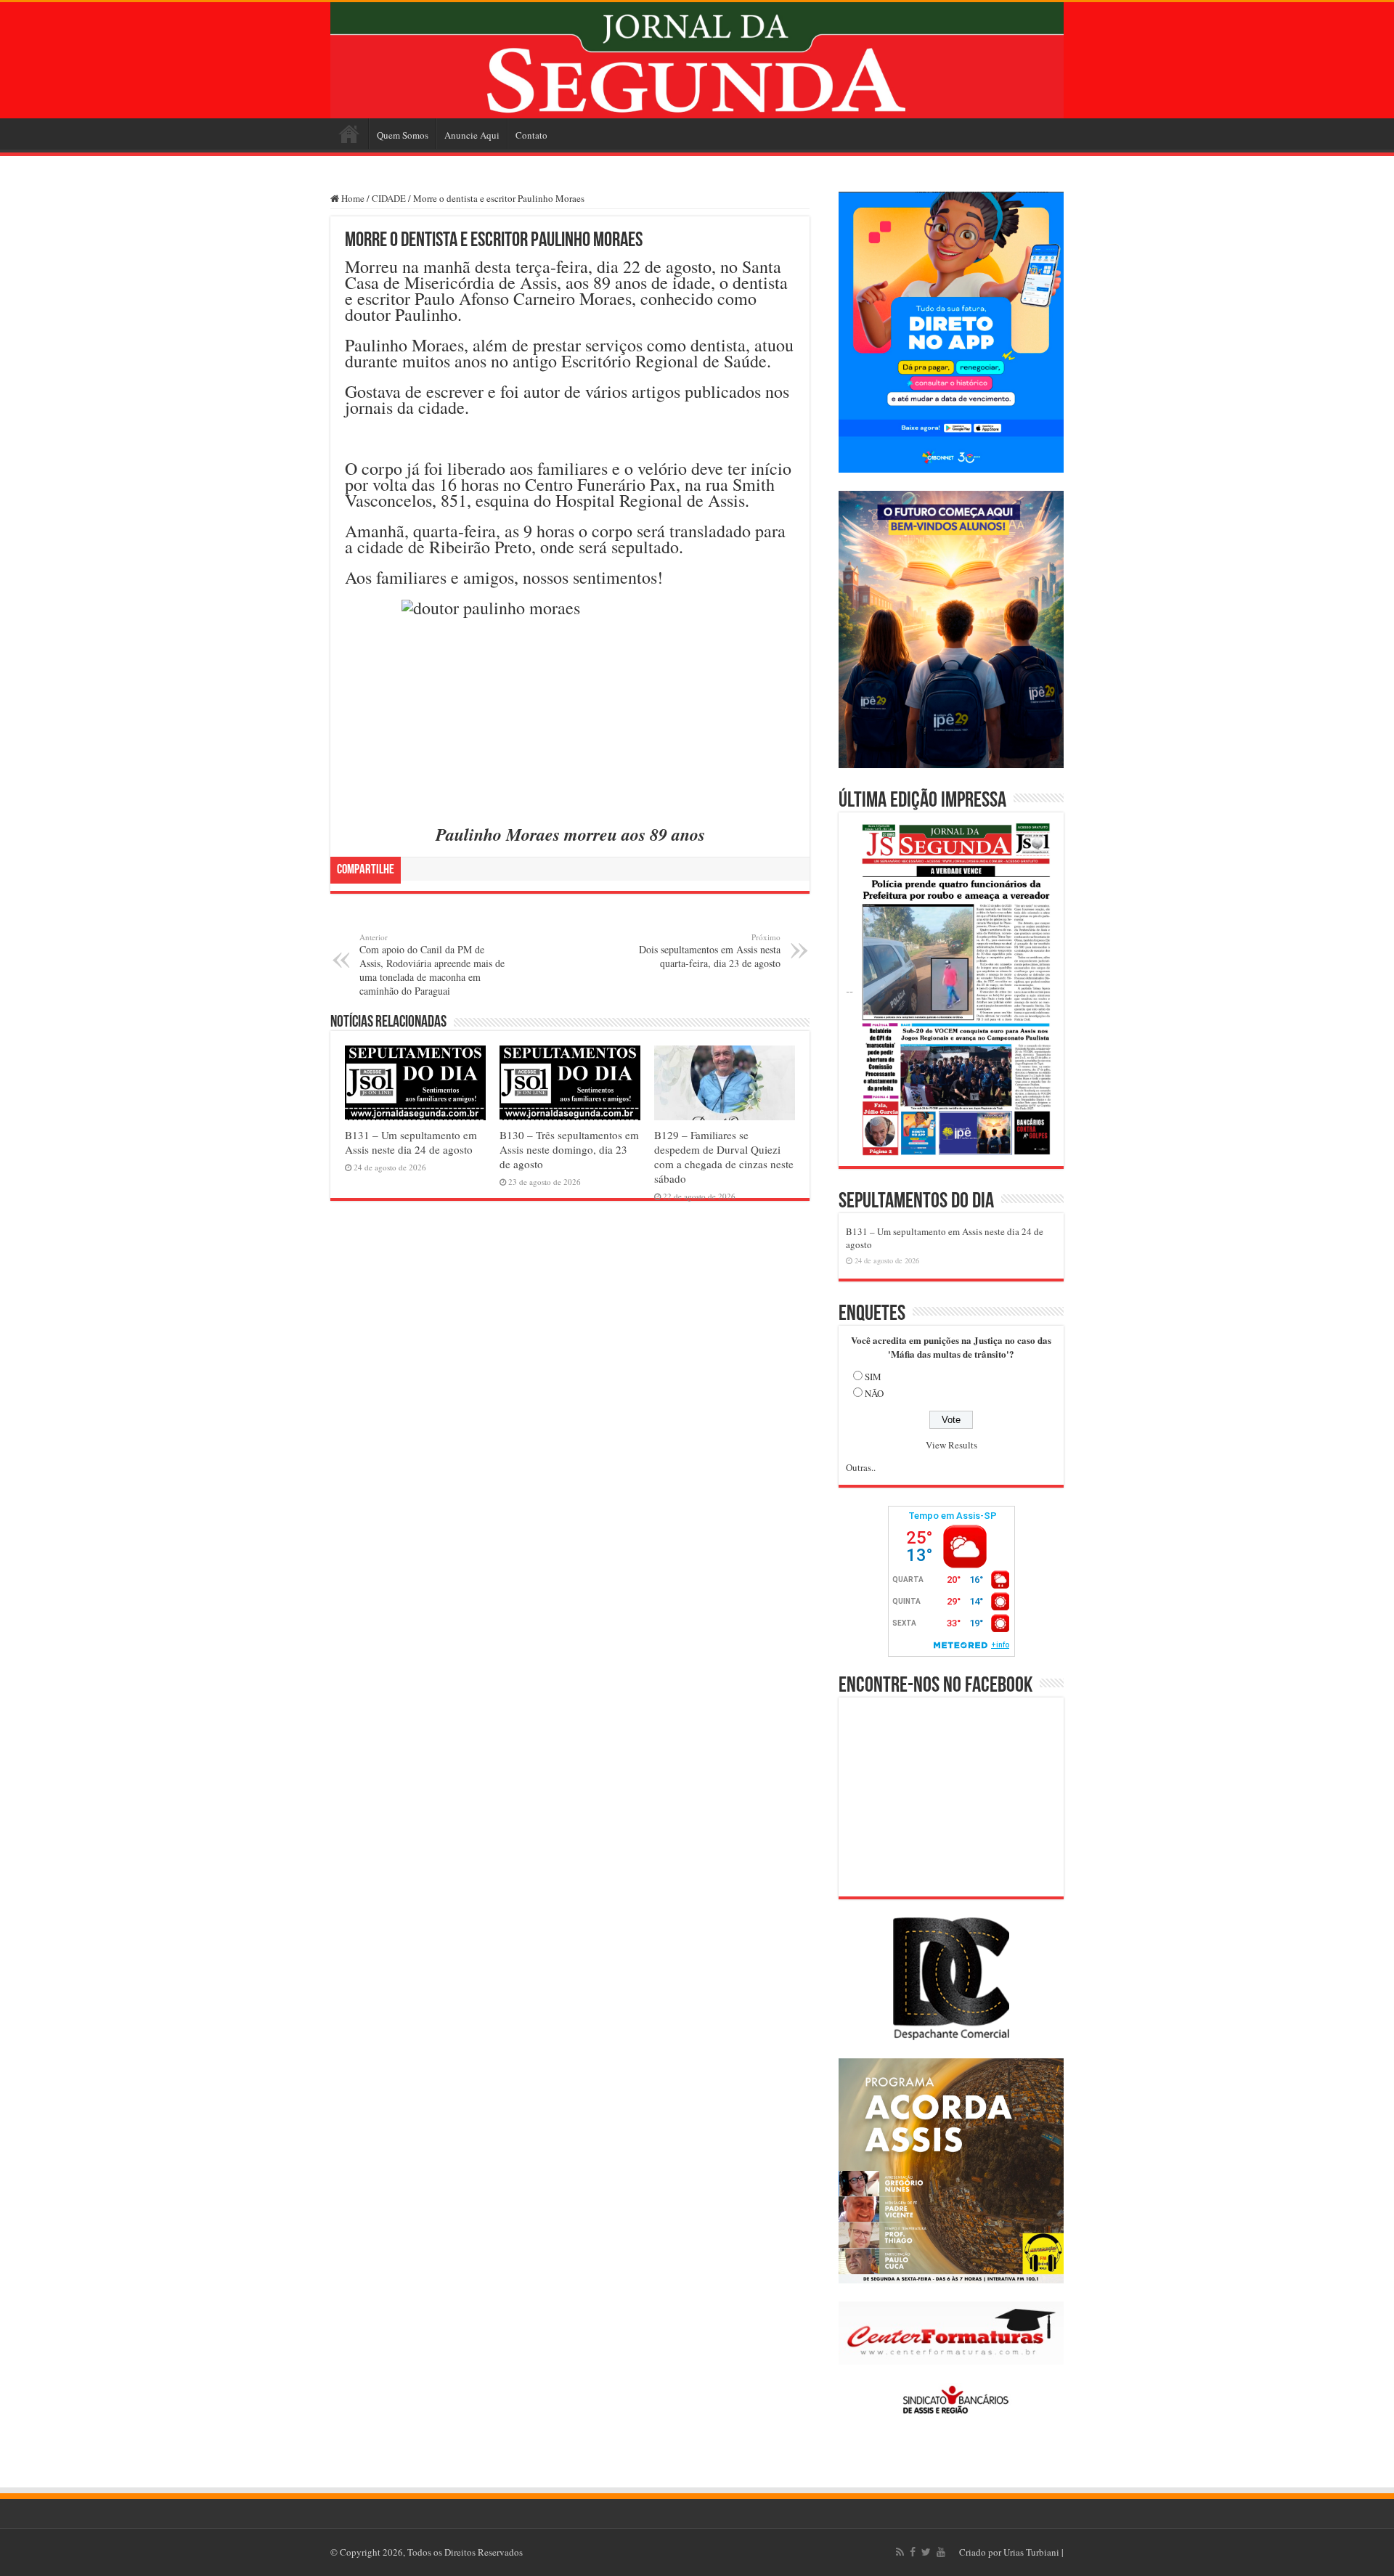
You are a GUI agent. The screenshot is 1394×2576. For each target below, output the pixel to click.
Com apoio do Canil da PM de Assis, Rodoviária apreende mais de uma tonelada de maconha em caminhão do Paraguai (432, 965)
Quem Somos (403, 135)
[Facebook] (913, 2552)
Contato (531, 135)
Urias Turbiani (1031, 2552)
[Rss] (900, 2552)
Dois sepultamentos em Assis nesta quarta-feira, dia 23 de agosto (710, 951)
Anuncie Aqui (472, 135)
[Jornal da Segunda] (697, 60)
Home (349, 134)
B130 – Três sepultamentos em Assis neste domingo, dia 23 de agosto (569, 1149)
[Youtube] (941, 2552)
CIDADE (389, 198)
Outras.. (861, 1467)
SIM (873, 1377)
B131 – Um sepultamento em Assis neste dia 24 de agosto (411, 1142)
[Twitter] (926, 2552)
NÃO (874, 1393)
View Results (951, 1445)
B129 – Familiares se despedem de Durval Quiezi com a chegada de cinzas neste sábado (724, 1157)
